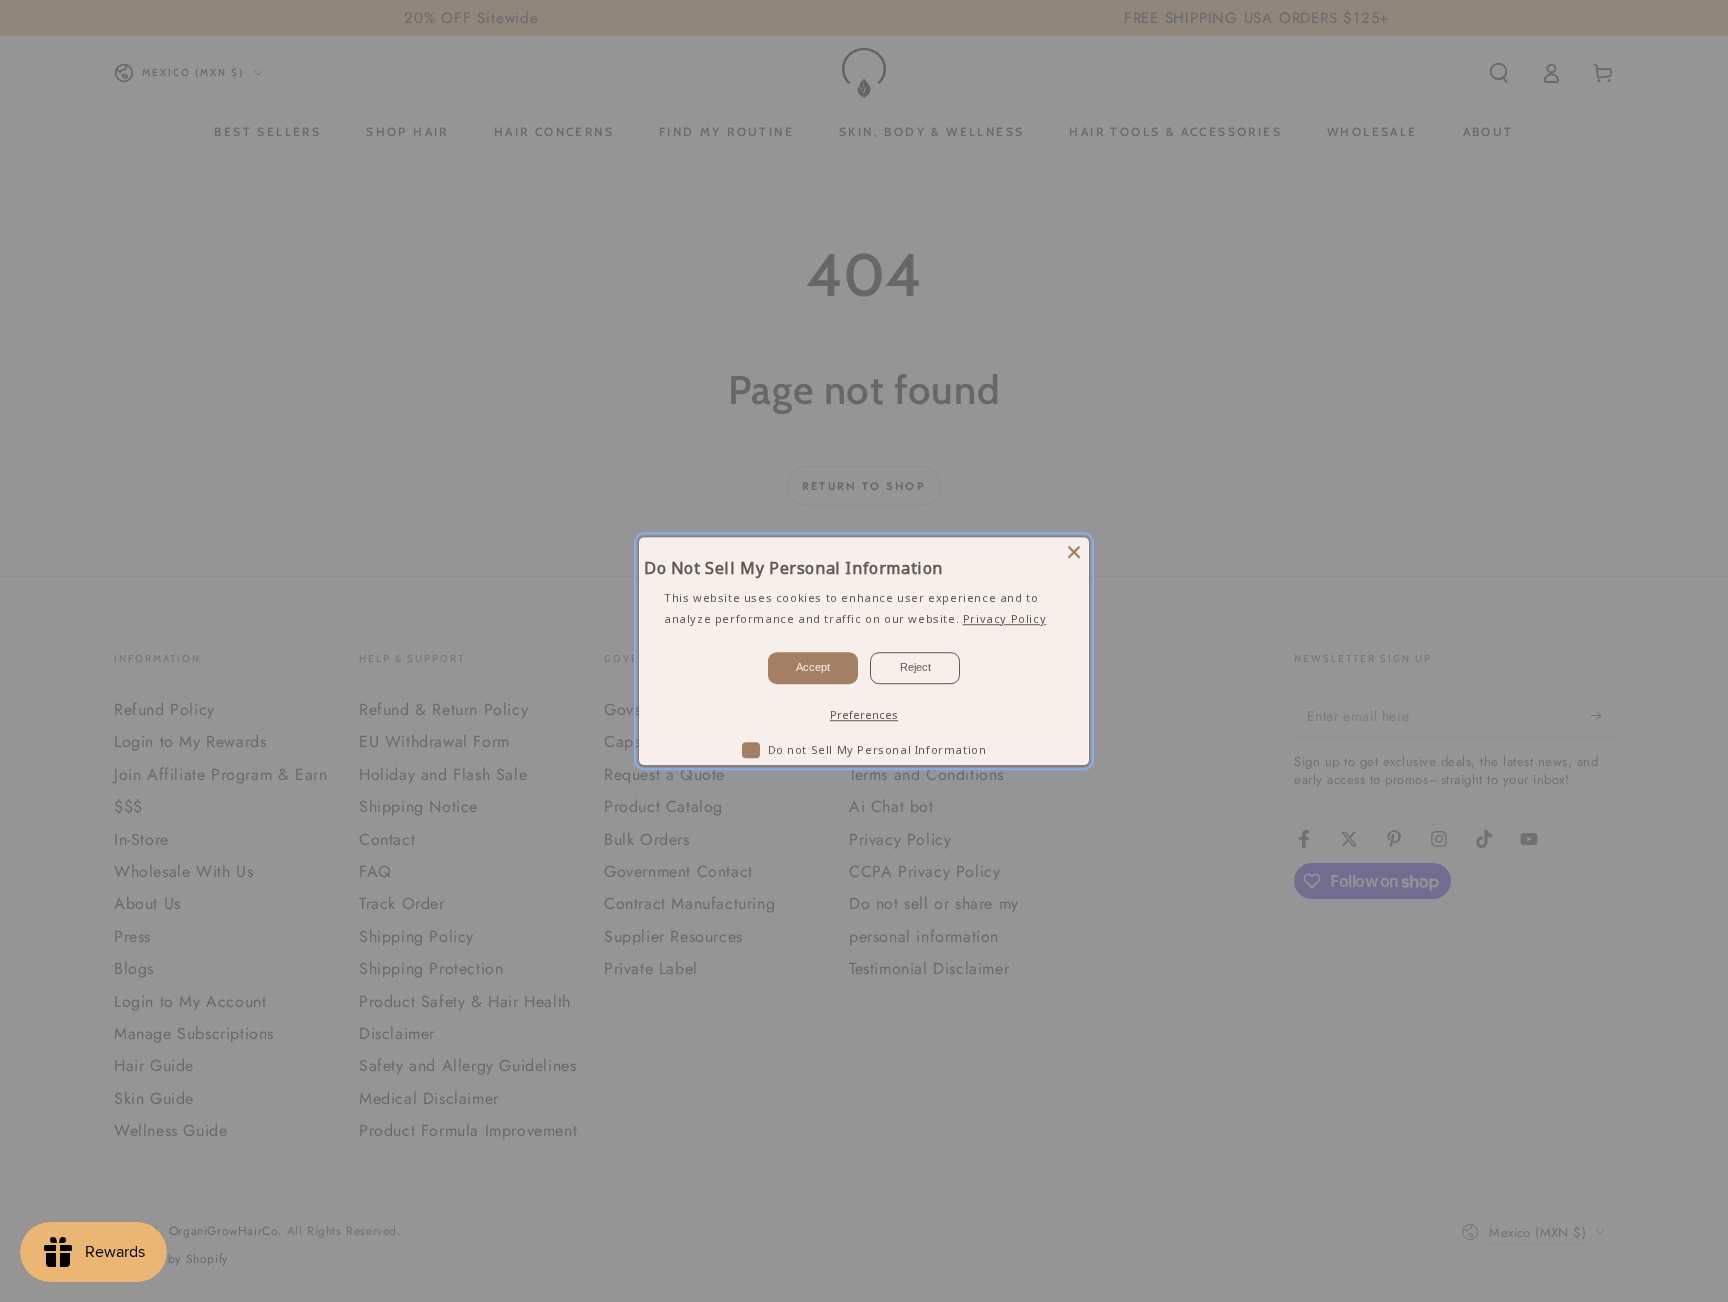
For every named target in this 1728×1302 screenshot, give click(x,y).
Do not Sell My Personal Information (877, 749)
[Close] (1074, 552)
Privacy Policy (1004, 618)
